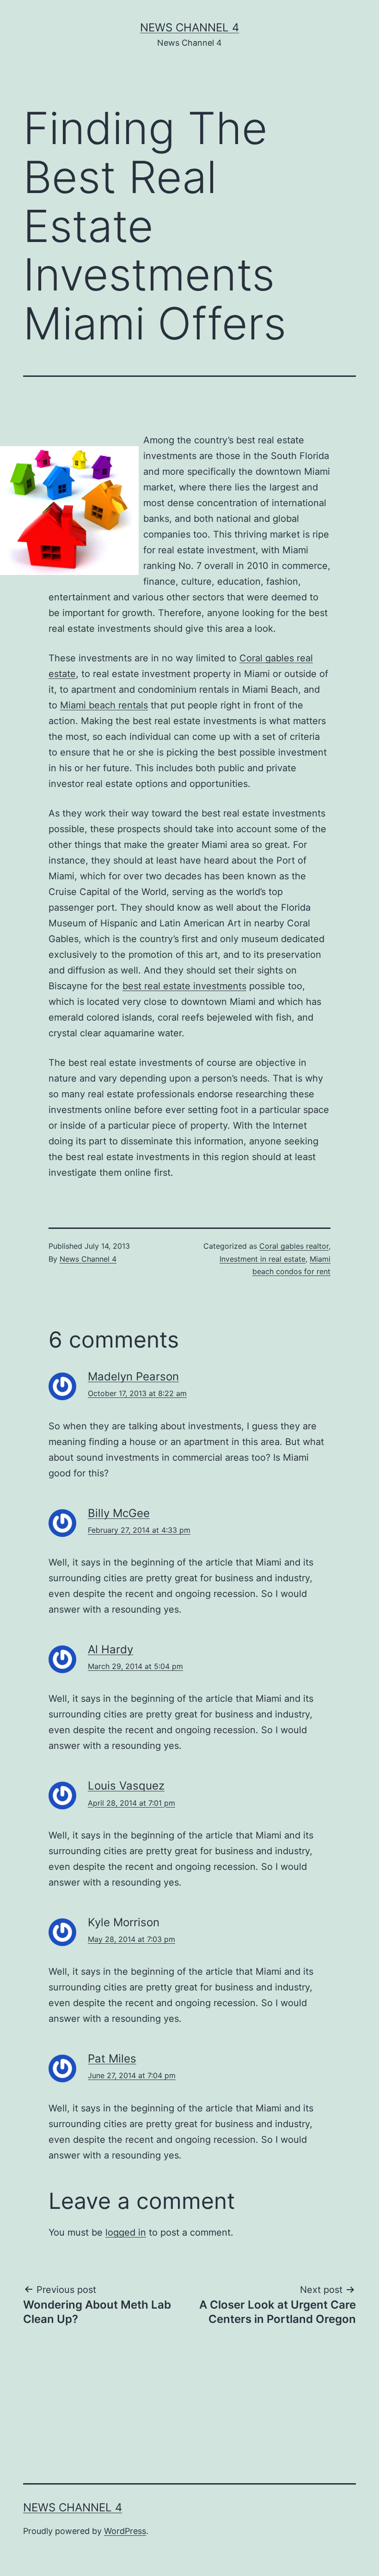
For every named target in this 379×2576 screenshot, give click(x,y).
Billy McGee (119, 1513)
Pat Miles (112, 2059)
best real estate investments (184, 986)
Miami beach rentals (104, 705)
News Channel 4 (189, 27)
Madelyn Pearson (133, 1376)
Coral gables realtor (294, 1246)
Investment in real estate (263, 1259)
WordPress (125, 2531)
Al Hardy (110, 1649)
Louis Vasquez (126, 1786)
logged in (126, 2232)
